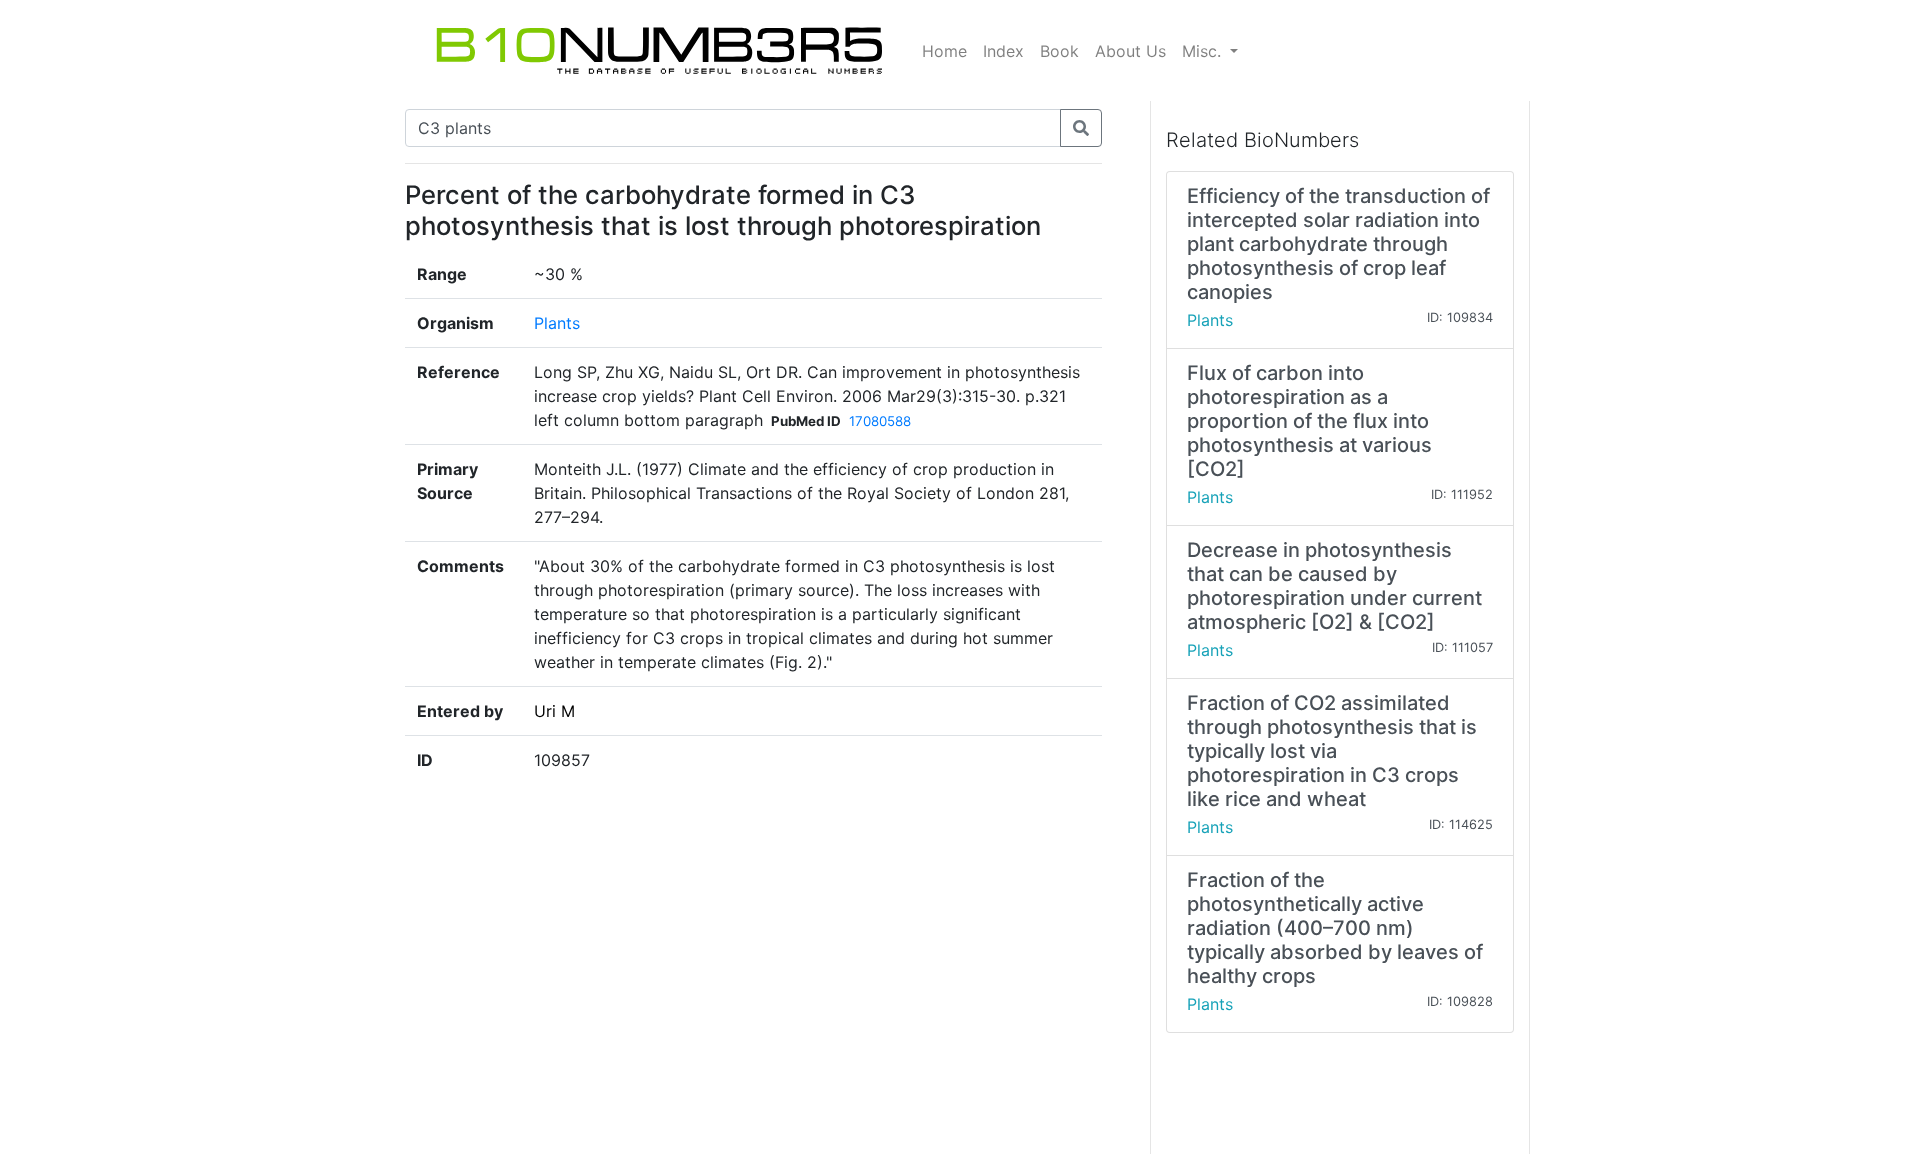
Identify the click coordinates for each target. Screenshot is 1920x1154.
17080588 (880, 421)
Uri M (554, 711)
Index (1003, 51)
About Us (1130, 51)
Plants (557, 323)
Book (1059, 51)
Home (944, 51)
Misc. (1204, 51)
